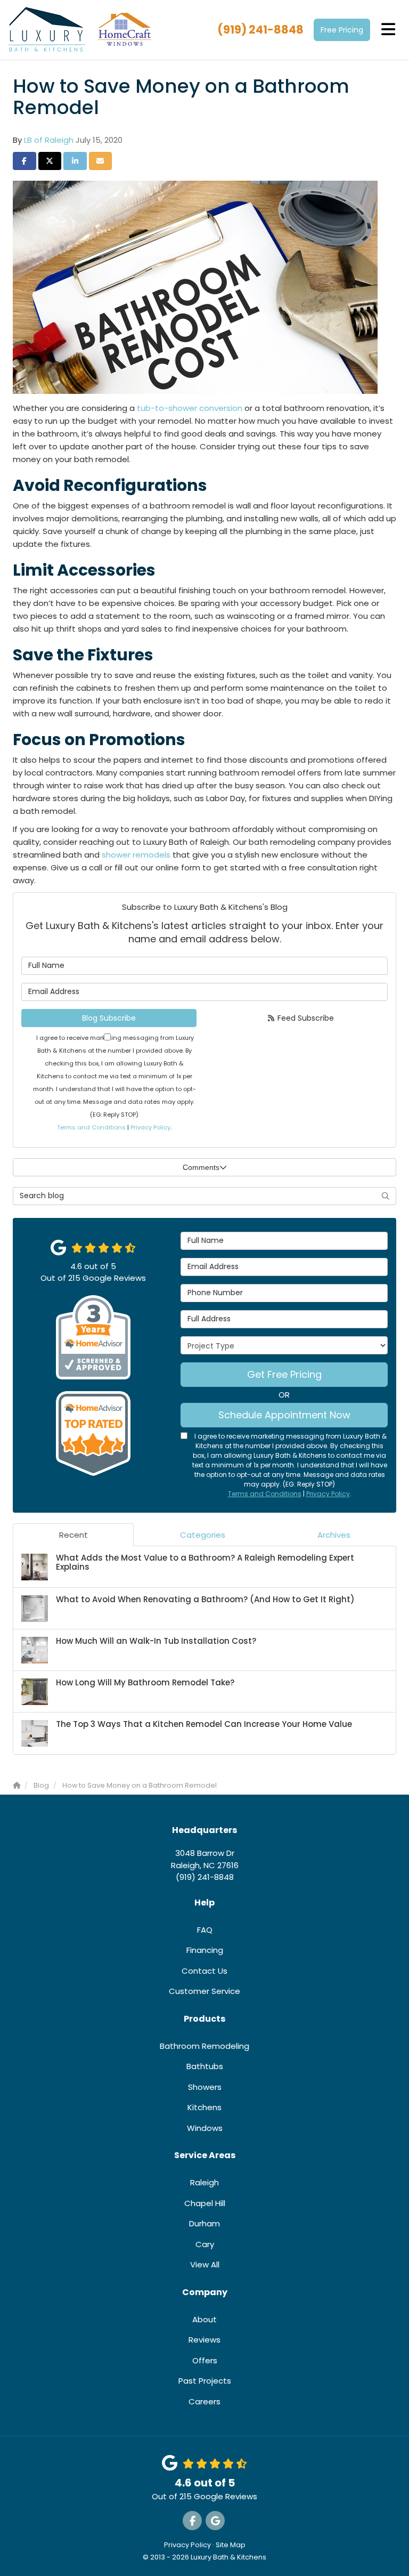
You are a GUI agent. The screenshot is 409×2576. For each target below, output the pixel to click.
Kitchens (204, 2107)
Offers (205, 2360)
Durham (204, 2223)
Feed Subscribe (305, 1018)
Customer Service (204, 1991)
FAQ (205, 1930)
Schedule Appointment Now (284, 1415)
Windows (205, 2128)
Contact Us (204, 1971)
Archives (334, 1535)
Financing (205, 1950)
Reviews (204, 2340)
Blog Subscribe (109, 1018)
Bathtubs (205, 2066)
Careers (204, 2401)
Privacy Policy (150, 1127)
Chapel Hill (205, 2203)
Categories (203, 1535)
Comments (201, 1167)
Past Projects (205, 2381)
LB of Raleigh (49, 140)
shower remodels (136, 855)
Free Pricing (342, 30)
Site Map (231, 2545)
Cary (205, 2244)
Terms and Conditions (91, 1127)
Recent (73, 1535)
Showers (205, 2087)
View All (205, 2264)
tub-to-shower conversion (190, 408)
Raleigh (204, 2182)
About (204, 2319)
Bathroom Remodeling (204, 2046)
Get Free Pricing (284, 1374)
